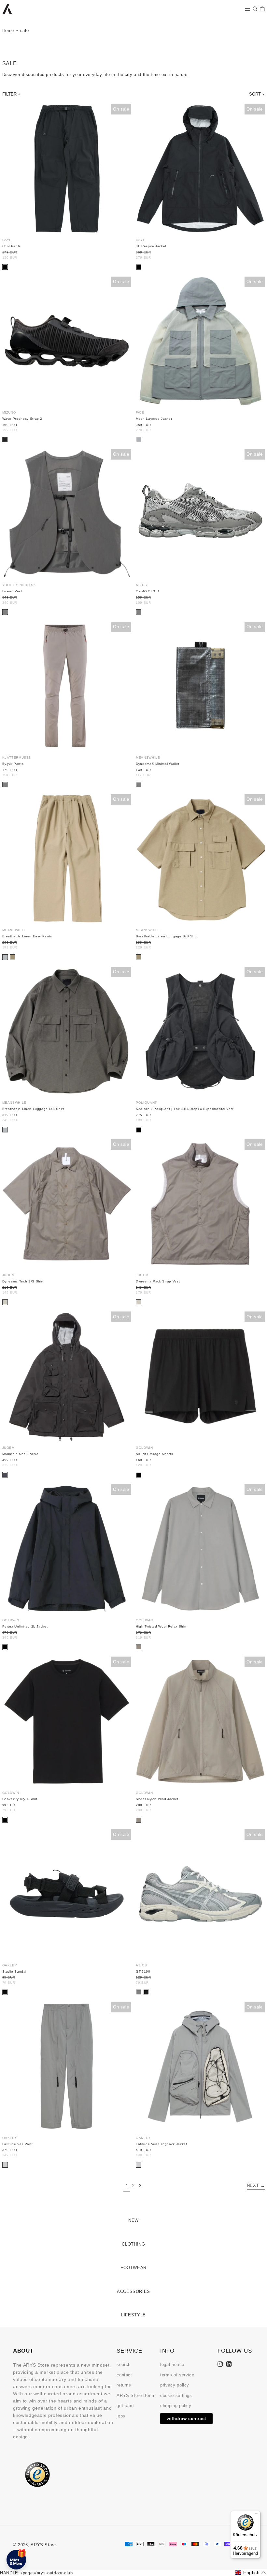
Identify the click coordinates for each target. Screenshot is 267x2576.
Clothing (133, 2244)
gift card (125, 2406)
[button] (255, 9)
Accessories (133, 2291)
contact (124, 2375)
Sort (255, 94)
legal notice (172, 2364)
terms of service (177, 2375)
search (124, 2364)
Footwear (133, 2268)
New (133, 2220)
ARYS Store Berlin (136, 2395)
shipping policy (176, 2406)
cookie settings (176, 2395)
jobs (121, 2416)
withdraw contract (186, 2419)
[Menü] (257, 2515)
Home (8, 30)
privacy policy (175, 2385)
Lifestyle (133, 2315)
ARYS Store (43, 2545)
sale (25, 30)
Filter (9, 94)
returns (124, 2385)
